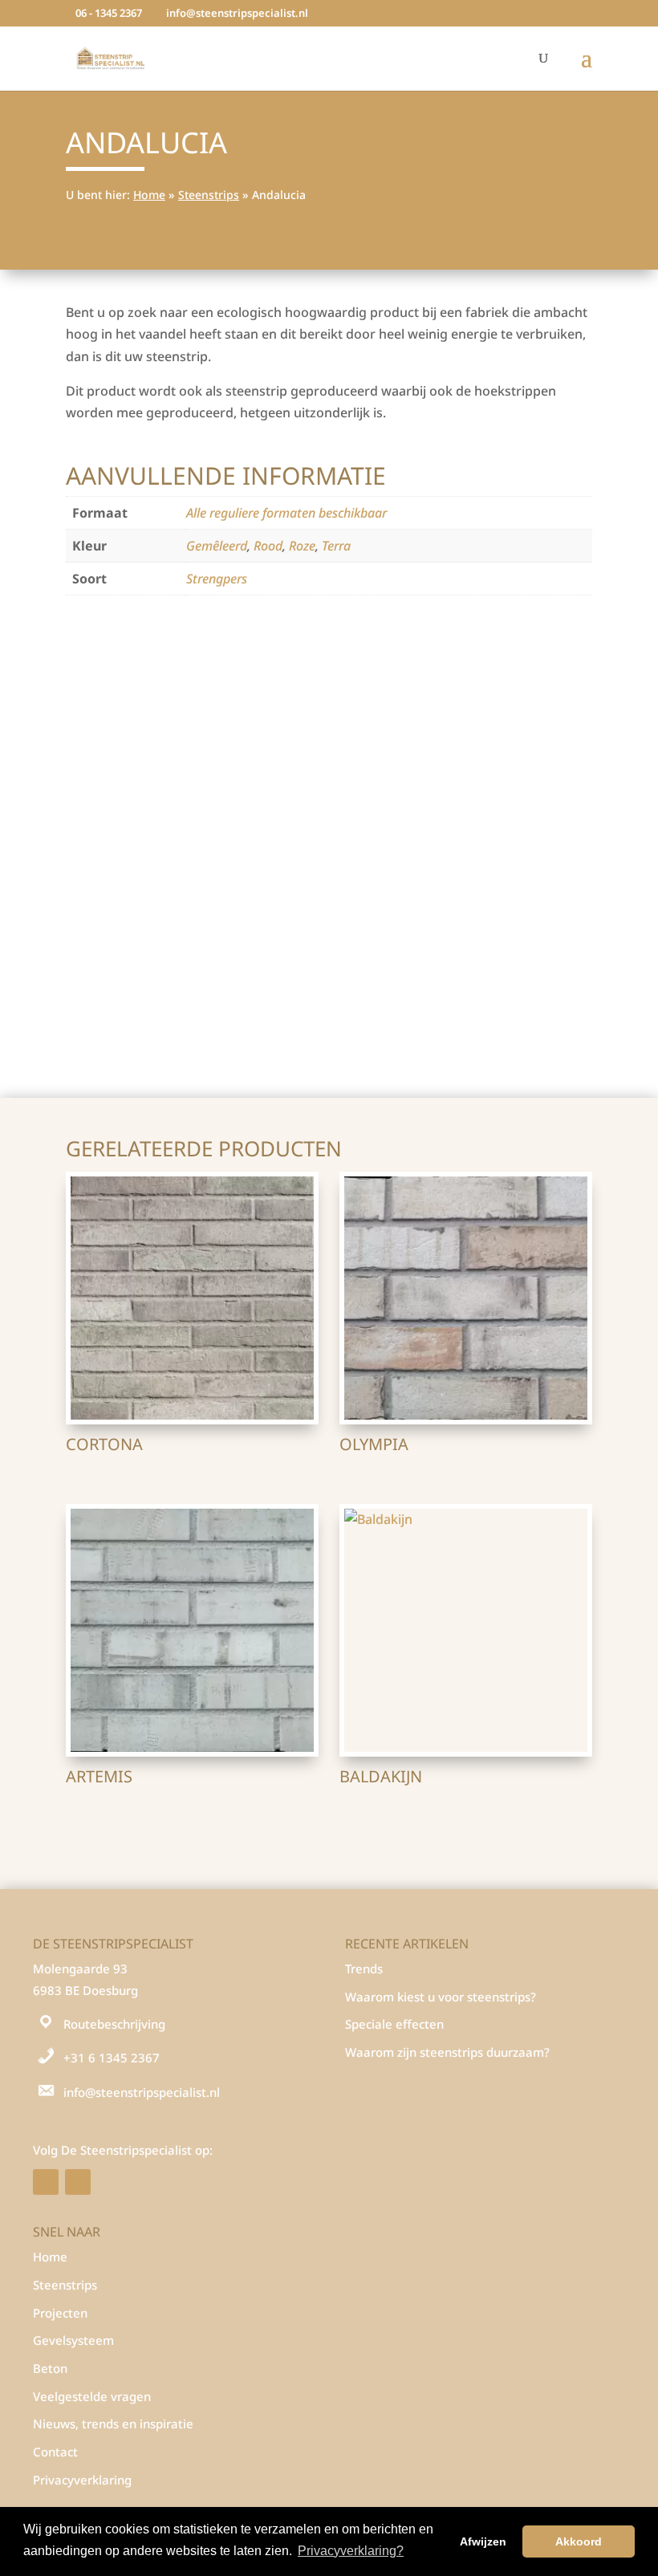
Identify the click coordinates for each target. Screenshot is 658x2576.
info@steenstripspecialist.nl (142, 2092)
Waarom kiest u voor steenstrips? (441, 1997)
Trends (364, 1969)
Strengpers (217, 579)
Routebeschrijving (114, 2024)
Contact (55, 2452)
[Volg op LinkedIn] (78, 2182)
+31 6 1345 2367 (112, 2058)
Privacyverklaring (82, 2480)
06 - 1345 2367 (109, 13)
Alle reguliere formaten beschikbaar (286, 513)
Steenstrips (209, 195)
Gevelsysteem (73, 2340)
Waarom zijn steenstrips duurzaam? (447, 2052)
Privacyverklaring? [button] (351, 2551)
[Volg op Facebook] (46, 2182)
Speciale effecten (394, 2024)
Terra (336, 546)
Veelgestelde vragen (92, 2396)
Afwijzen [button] (483, 2541)
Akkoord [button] (579, 2541)
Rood (268, 546)
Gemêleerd (217, 546)
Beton (50, 2368)
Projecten (60, 2313)
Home (149, 195)
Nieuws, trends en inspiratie (113, 2424)
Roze (302, 546)
